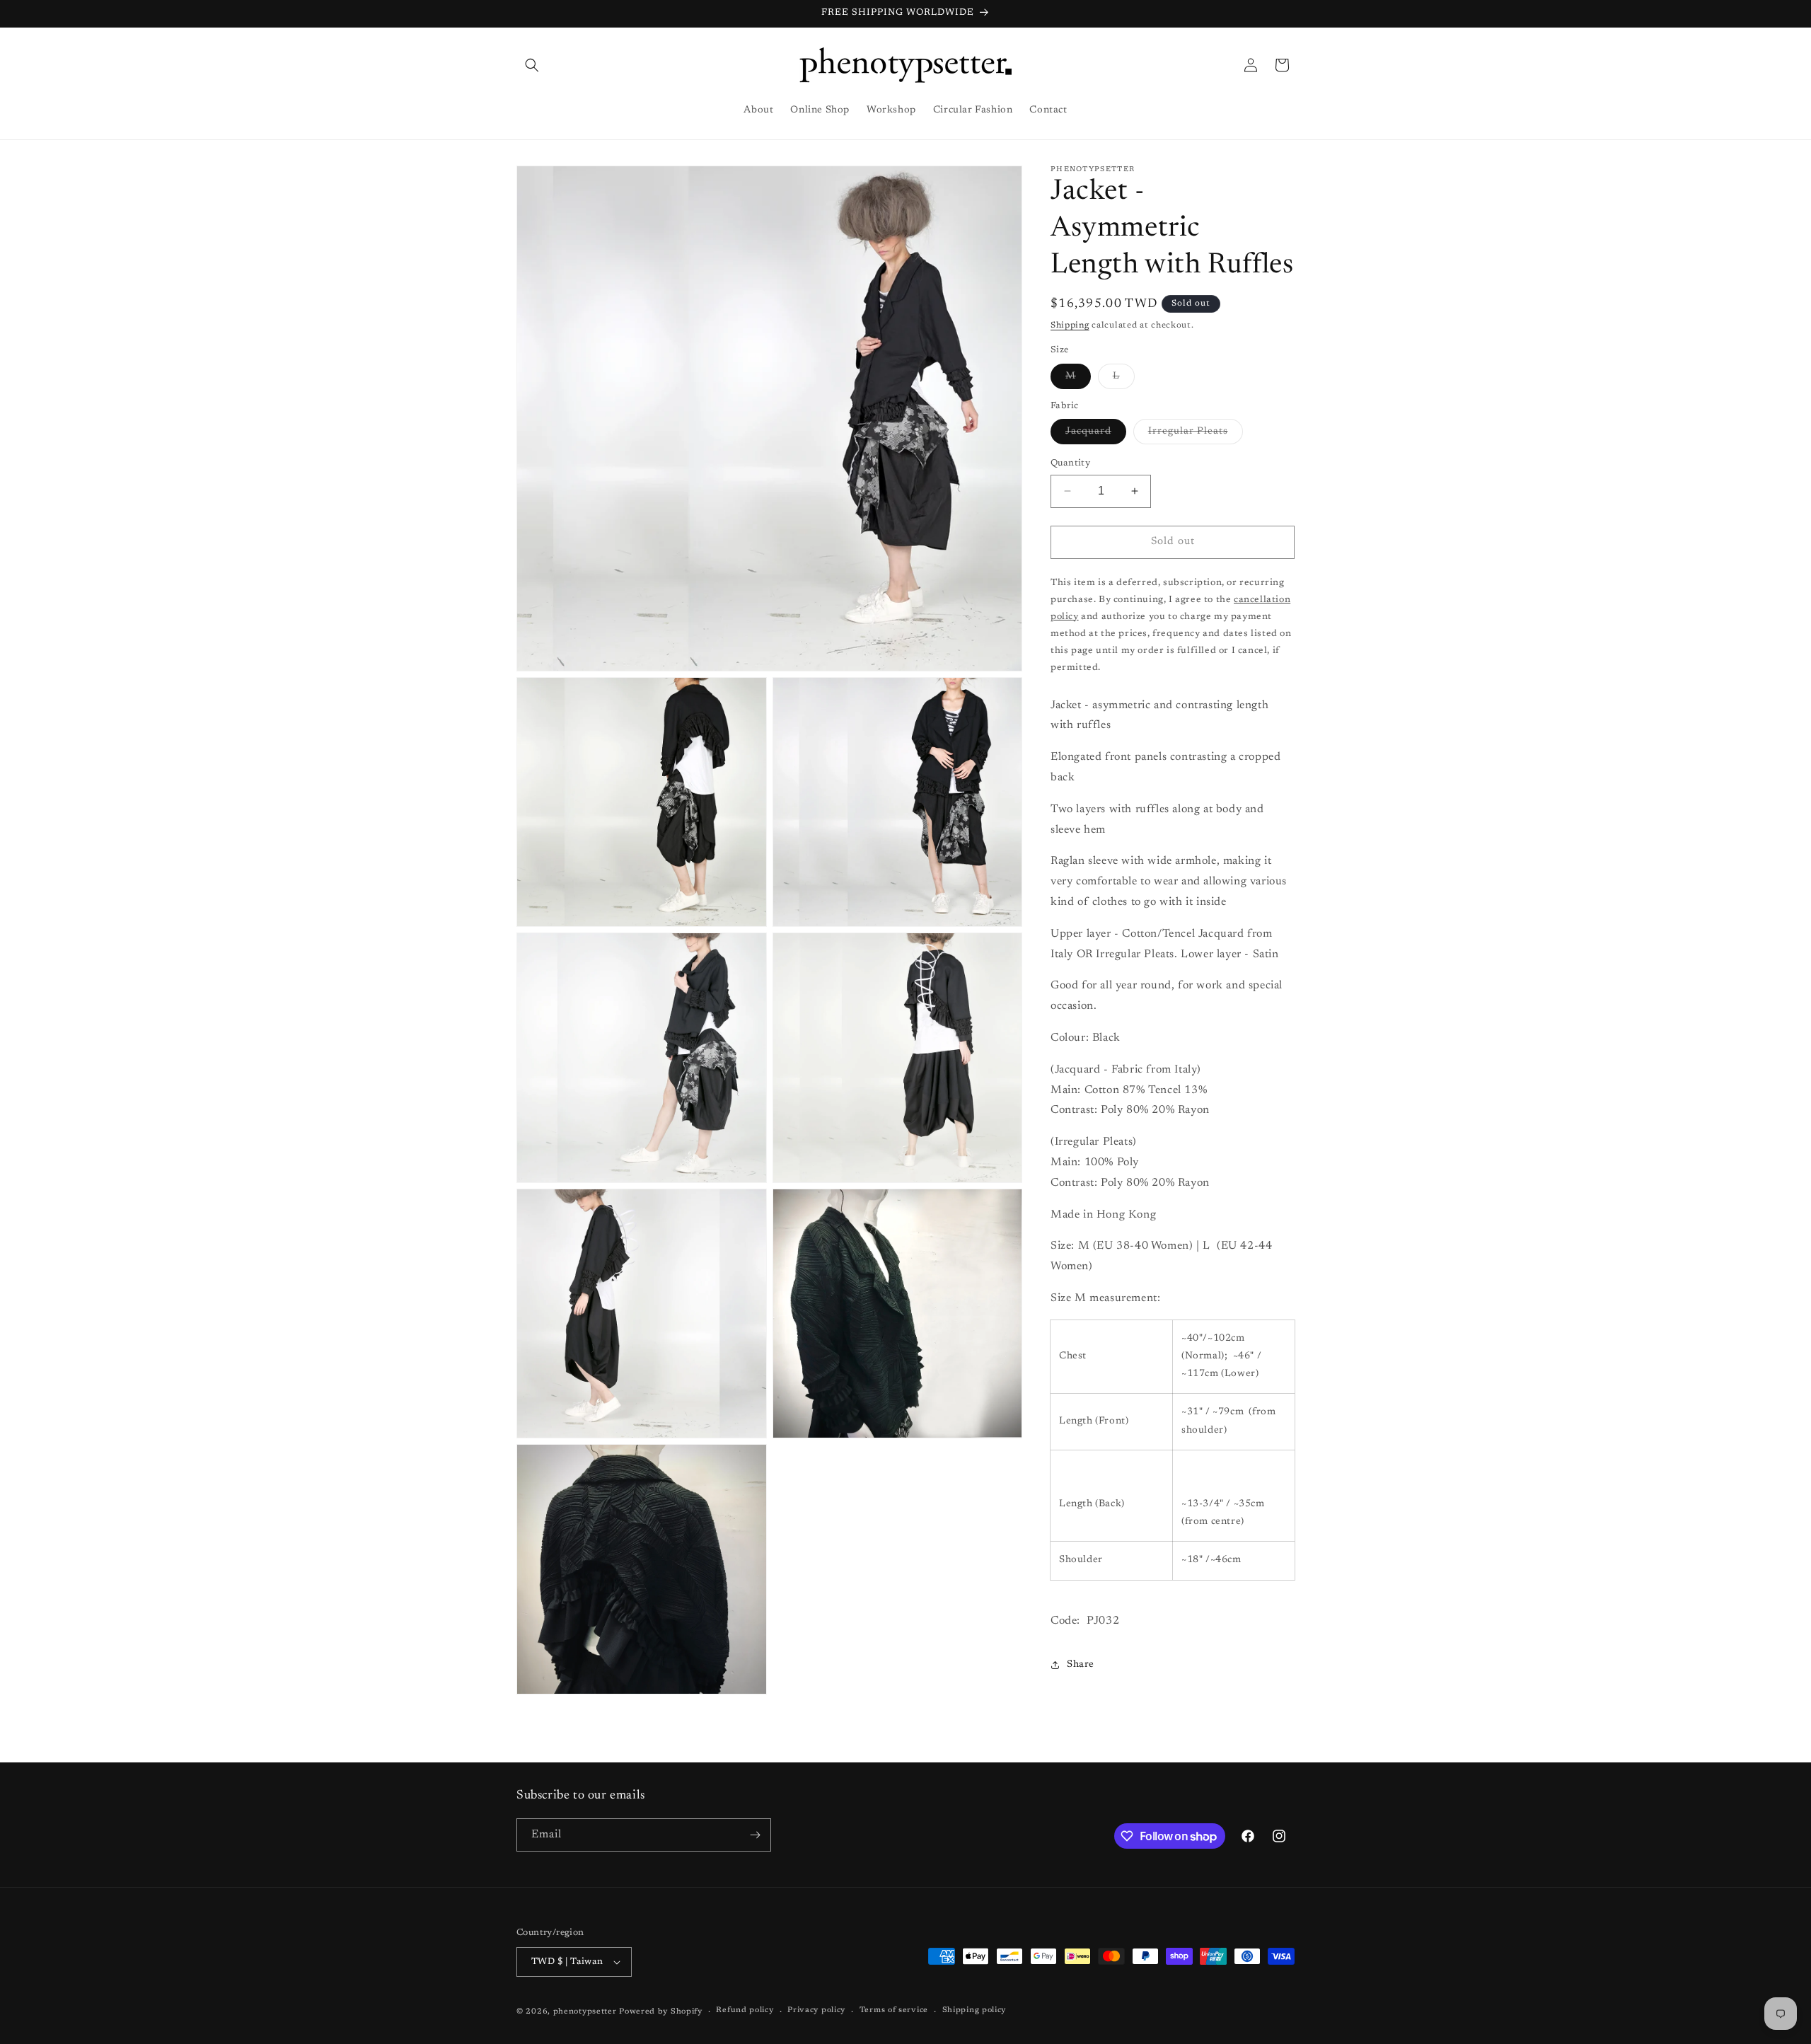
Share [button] (1081, 1665)
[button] (532, 65)
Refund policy (745, 2010)
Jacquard (1096, 435)
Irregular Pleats (1196, 435)
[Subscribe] (755, 1835)
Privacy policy (816, 2010)
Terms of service (894, 2010)
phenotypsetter (585, 2012)
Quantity (1070, 463)
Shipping (1070, 325)
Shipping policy (974, 2010)
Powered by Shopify (661, 2012)
